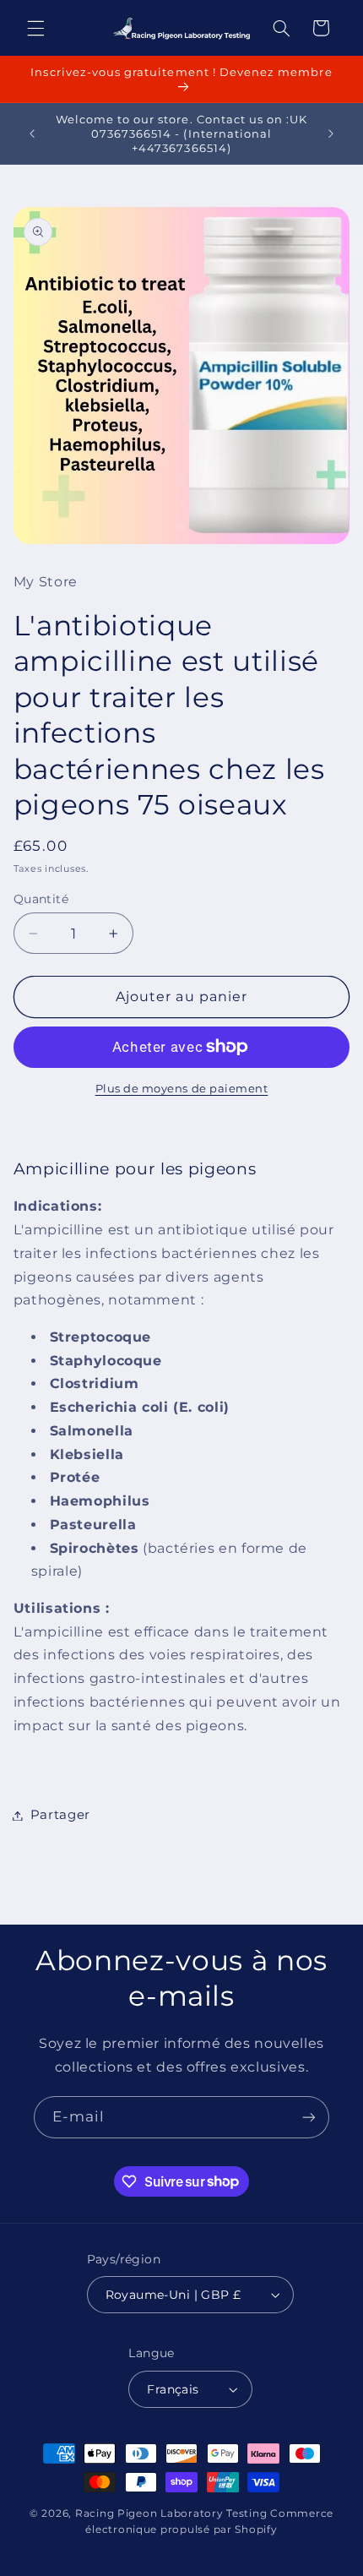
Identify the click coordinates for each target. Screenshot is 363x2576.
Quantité (41, 899)
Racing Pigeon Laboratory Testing (171, 2513)
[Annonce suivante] (331, 133)
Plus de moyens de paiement (182, 1089)
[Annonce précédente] (32, 133)
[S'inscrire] (309, 2117)
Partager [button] (60, 1815)
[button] (35, 28)
